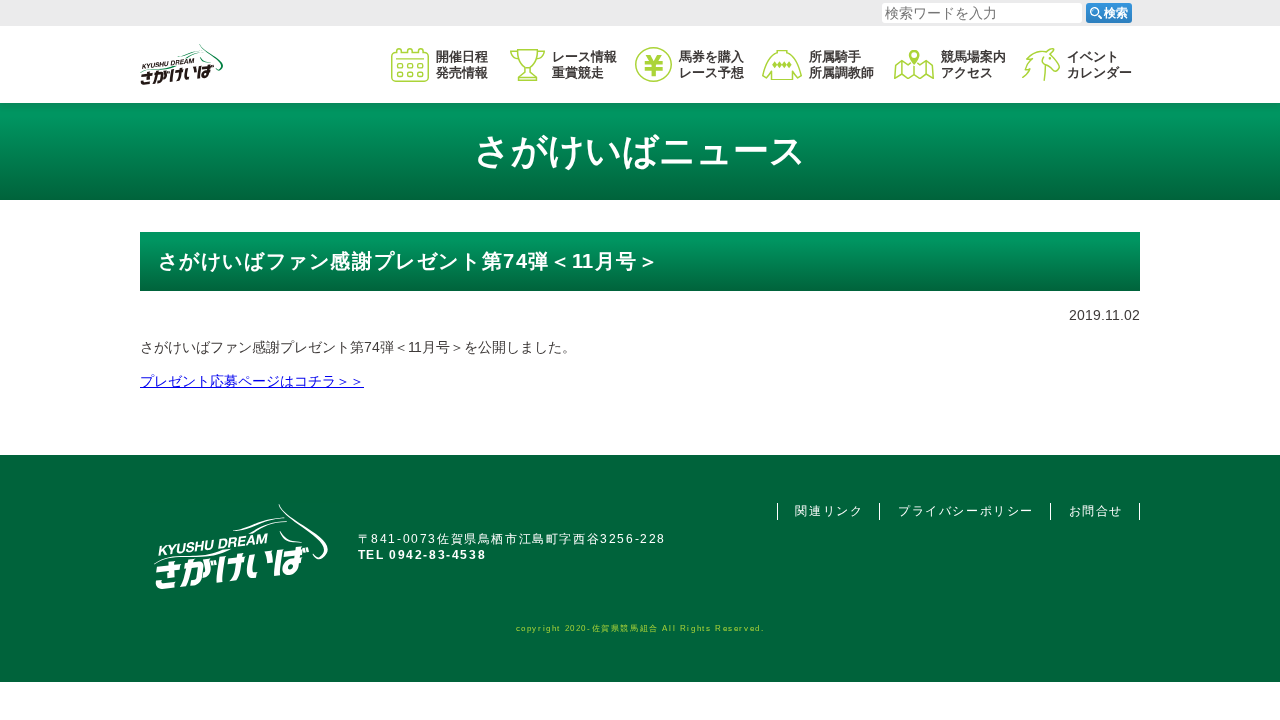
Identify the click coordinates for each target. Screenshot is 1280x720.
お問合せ (1096, 511)
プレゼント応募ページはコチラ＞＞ (252, 381)
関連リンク (829, 511)
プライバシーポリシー (966, 511)
